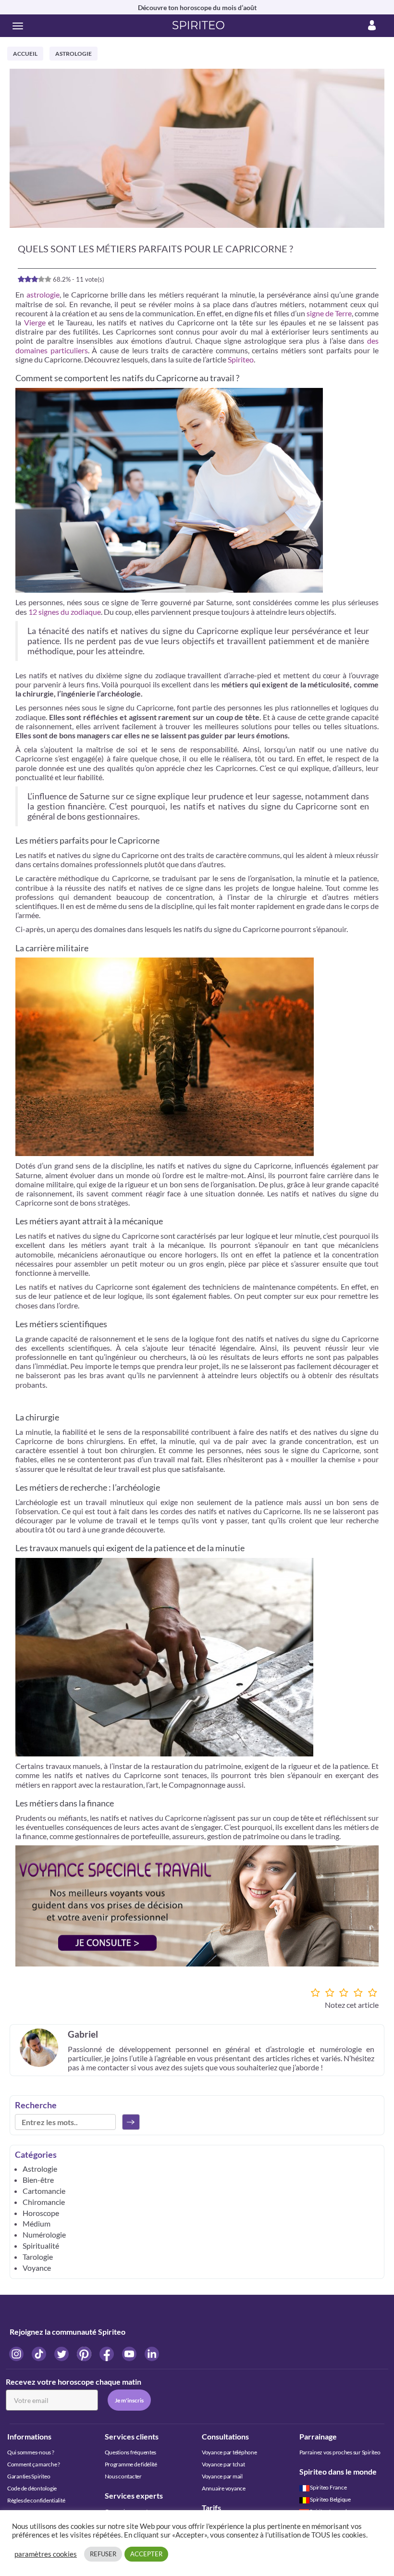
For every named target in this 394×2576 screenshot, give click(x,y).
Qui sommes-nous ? (31, 2452)
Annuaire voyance (224, 2488)
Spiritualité (41, 2246)
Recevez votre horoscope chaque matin (74, 2382)
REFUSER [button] (103, 2554)
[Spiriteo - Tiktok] (40, 2354)
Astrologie (74, 54)
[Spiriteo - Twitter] (62, 2354)
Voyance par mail (222, 2476)
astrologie (43, 294)
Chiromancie (44, 2202)
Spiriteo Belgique (330, 2499)
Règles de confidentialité (36, 2500)
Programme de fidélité (131, 2464)
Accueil (25, 54)
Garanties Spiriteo (29, 2476)
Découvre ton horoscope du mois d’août (197, 7)
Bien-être (38, 2180)
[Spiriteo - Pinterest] (85, 2354)
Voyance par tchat (223, 2464)
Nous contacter (123, 2476)
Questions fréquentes (131, 2452)
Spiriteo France (328, 2487)
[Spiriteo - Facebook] (107, 2354)
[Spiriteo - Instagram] (17, 2354)
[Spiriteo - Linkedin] (152, 2354)
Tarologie (38, 2257)
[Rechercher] (131, 2122)
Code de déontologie (32, 2488)
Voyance (37, 2268)
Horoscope (41, 2213)
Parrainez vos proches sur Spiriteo (340, 2452)
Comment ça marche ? (34, 2464)
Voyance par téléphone (229, 2452)
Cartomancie (44, 2191)
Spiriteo (241, 359)
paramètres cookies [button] (46, 2554)
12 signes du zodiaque (65, 612)
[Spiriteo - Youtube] (130, 2354)
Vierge (35, 322)
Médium (37, 2223)
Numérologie (44, 2234)
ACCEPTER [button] (146, 2554)
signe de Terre (329, 313)
